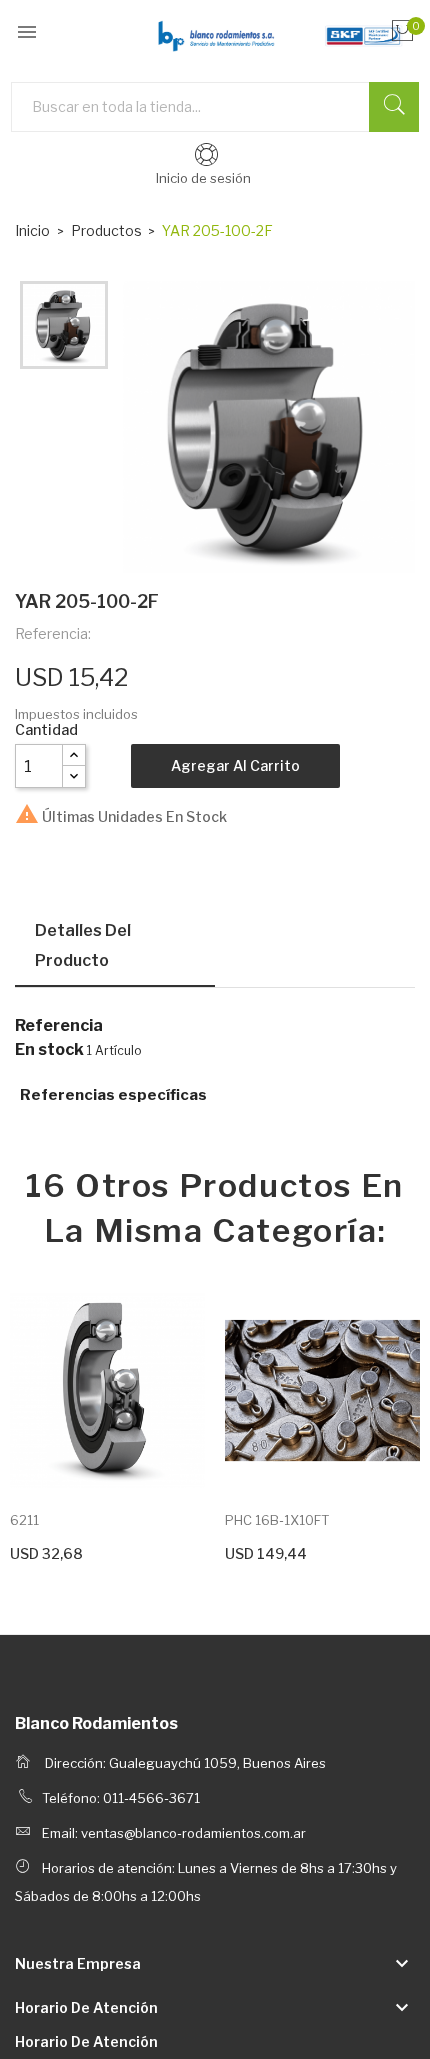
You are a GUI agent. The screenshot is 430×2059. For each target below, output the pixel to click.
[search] (394, 107)
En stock (49, 1050)
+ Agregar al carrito (70, 1551)
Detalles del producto (83, 945)
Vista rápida (107, 1398)
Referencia (59, 1026)
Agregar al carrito (235, 765)
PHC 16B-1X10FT (277, 1520)
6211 (24, 1520)
